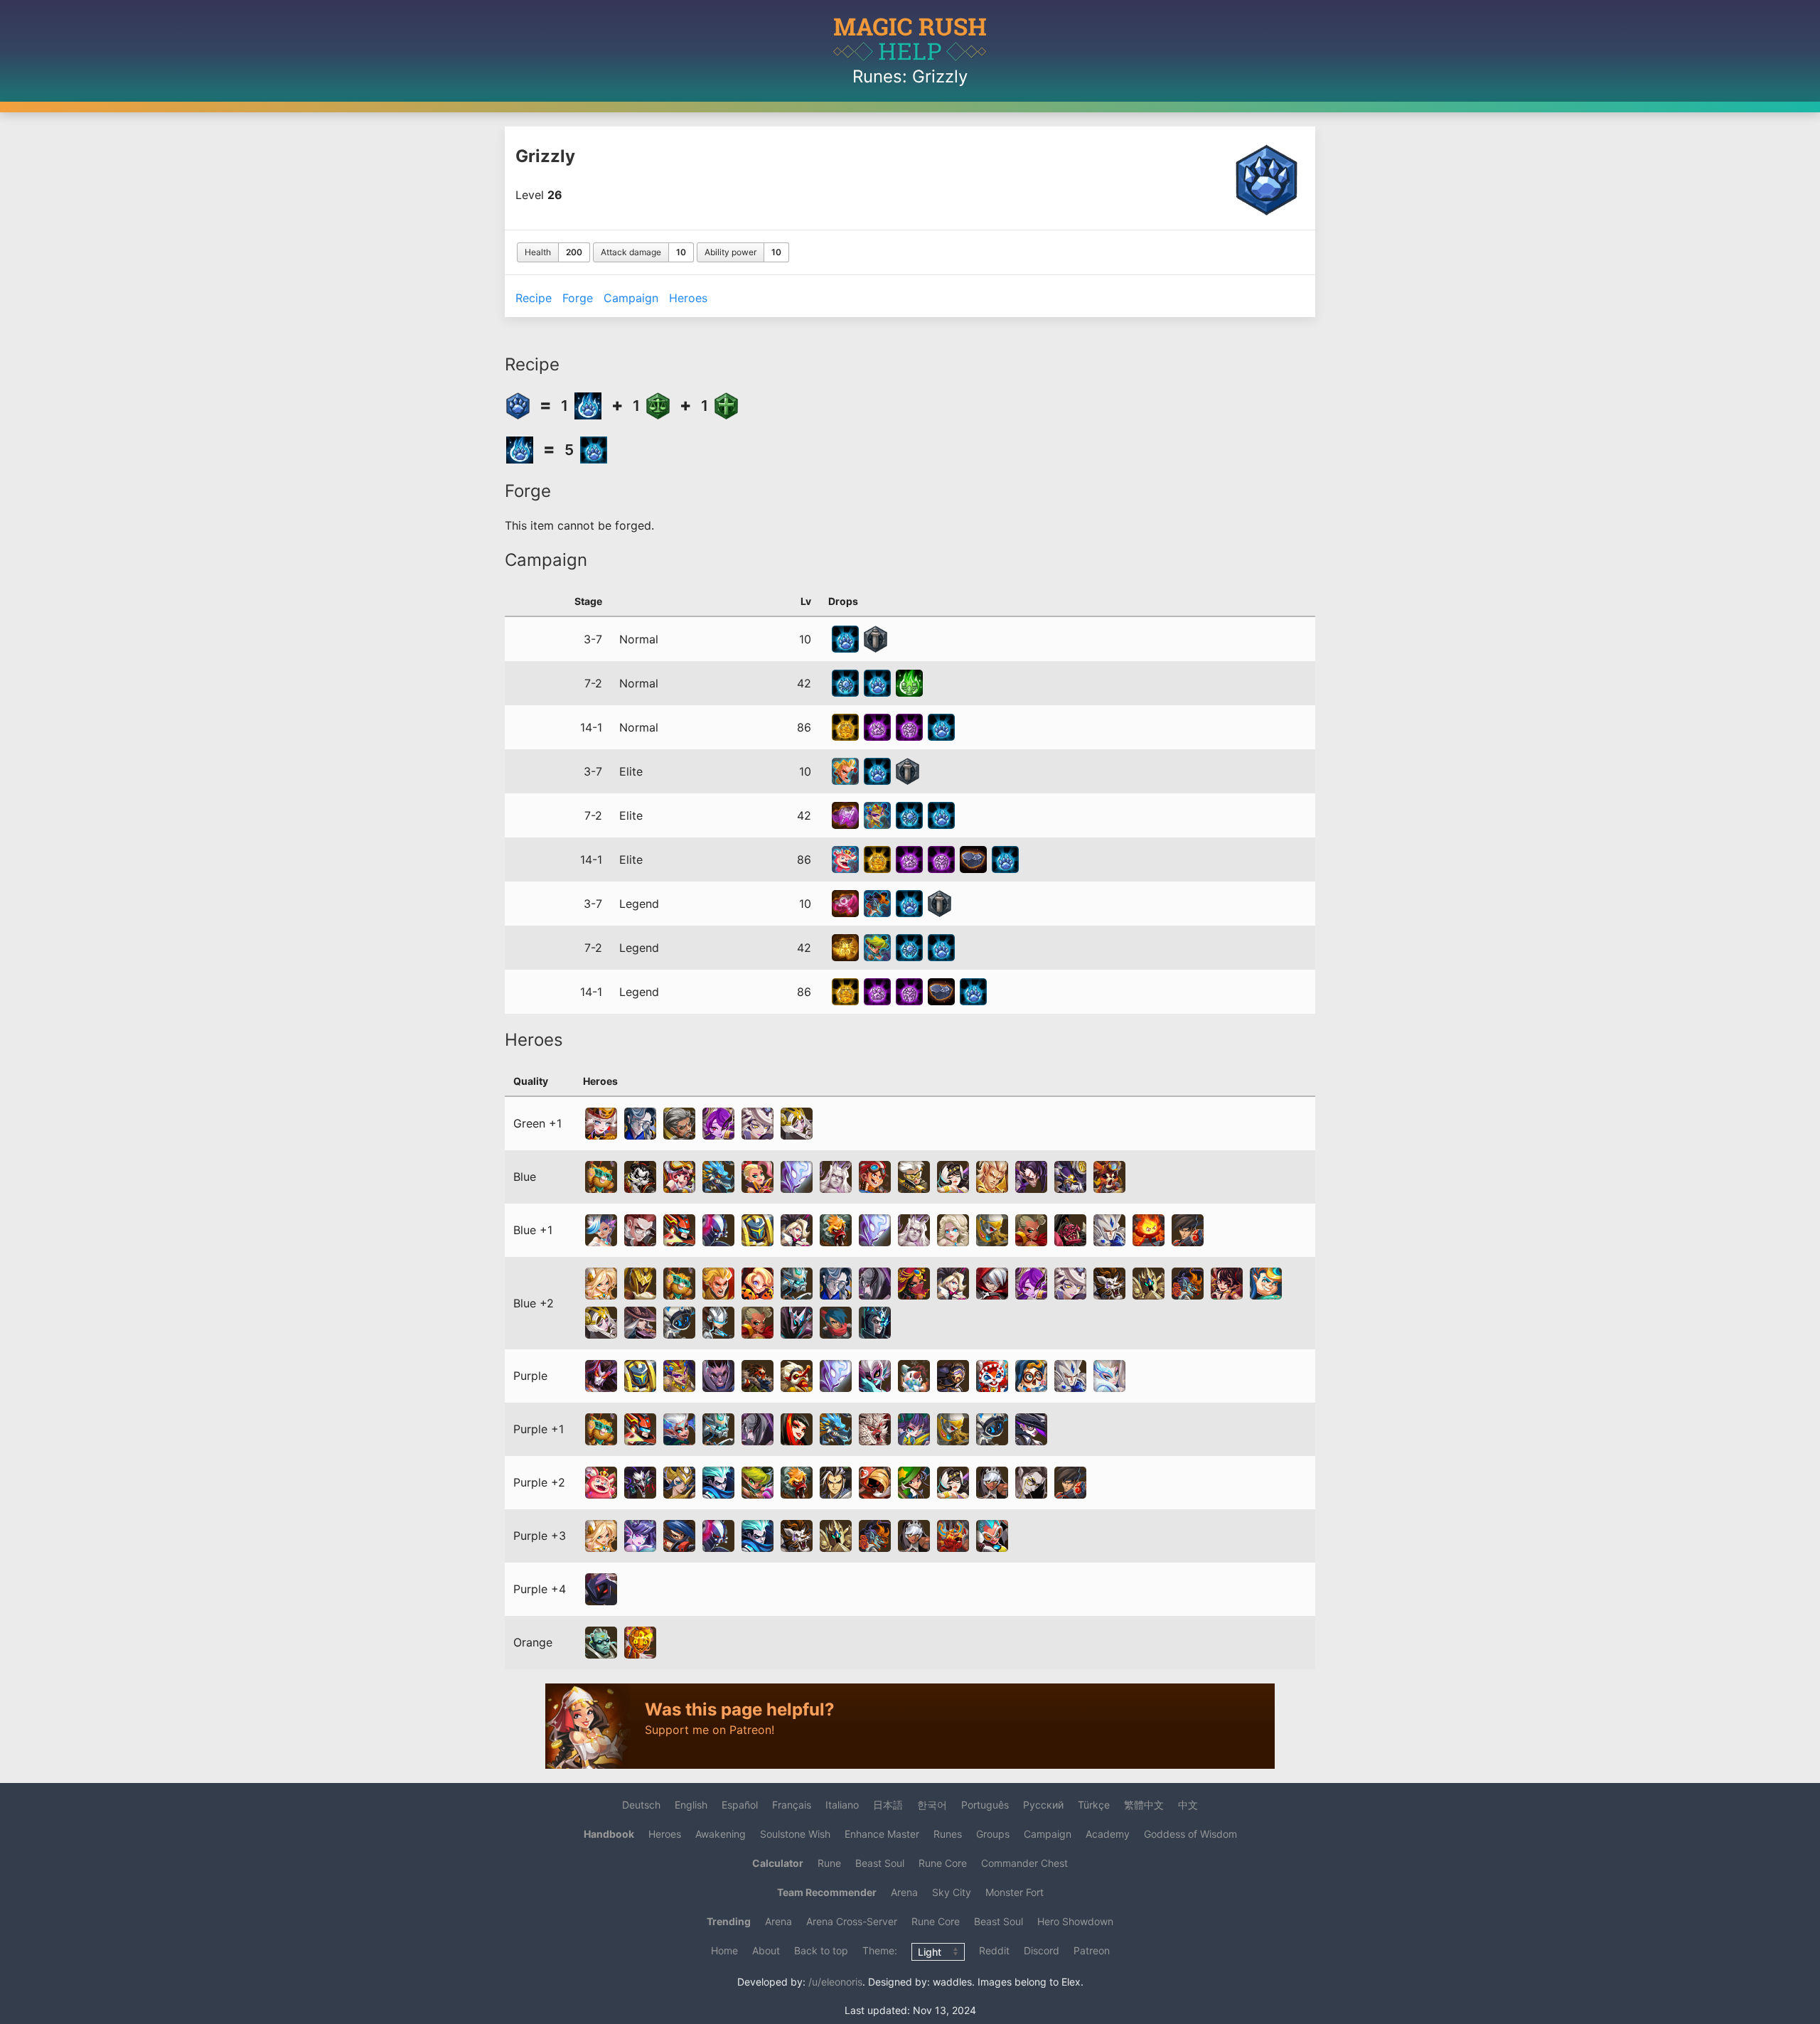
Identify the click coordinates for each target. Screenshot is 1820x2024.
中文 (1188, 1805)
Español (740, 1805)
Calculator (778, 1863)
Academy (1108, 1834)
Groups (993, 1834)
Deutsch (641, 1805)
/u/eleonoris (835, 1982)
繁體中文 (1144, 1805)
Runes (877, 76)
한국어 (932, 1805)
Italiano (842, 1805)
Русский (1043, 1805)
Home (724, 1950)
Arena (904, 1892)
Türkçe (1094, 1805)
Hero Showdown (1075, 1921)
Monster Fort (1015, 1892)
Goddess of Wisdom (1190, 1834)
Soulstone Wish (795, 1834)
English (691, 1805)
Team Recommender (827, 1892)
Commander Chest (1024, 1863)
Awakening (721, 1834)
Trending (729, 1921)
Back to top (821, 1950)
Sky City (952, 1892)
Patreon (1092, 1950)
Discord (1042, 1950)
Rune (829, 1863)
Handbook (609, 1834)
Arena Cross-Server (852, 1921)
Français (792, 1805)
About (766, 1950)
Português (985, 1805)
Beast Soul (880, 1863)
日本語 (888, 1805)
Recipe (534, 298)
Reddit (994, 1950)
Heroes (688, 298)
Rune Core (943, 1863)
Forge (578, 298)
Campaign (631, 298)
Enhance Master (882, 1834)
